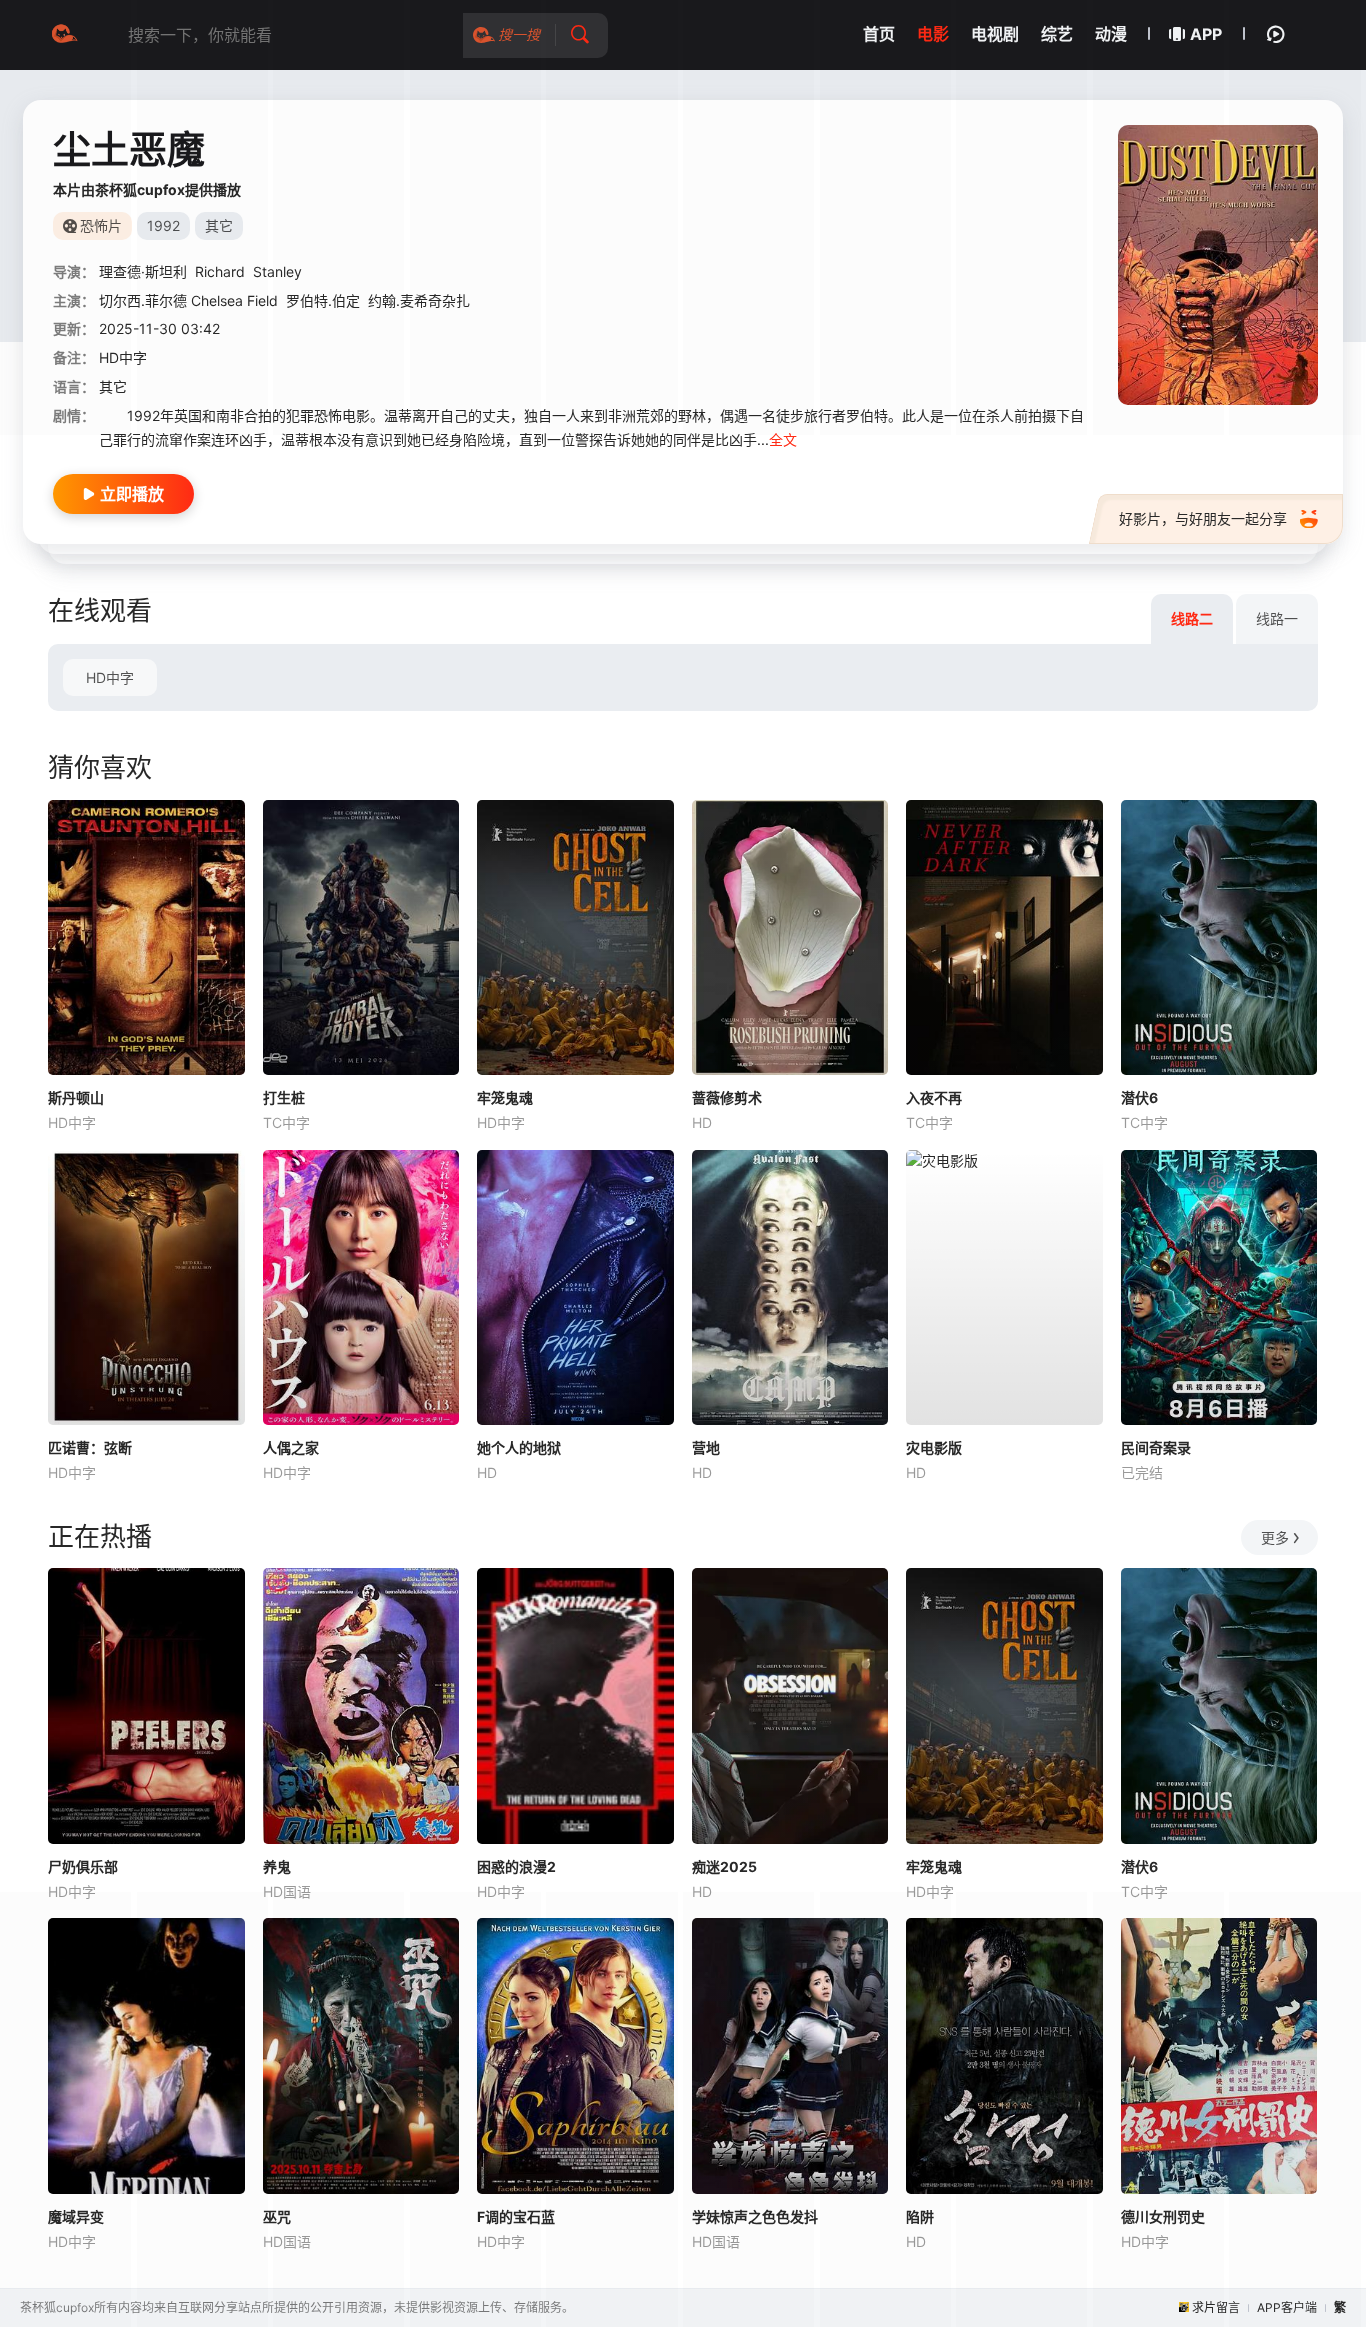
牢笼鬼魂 (505, 1097)
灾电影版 (934, 1447)
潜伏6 (1139, 1097)
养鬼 (277, 1866)
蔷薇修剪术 (727, 1097)
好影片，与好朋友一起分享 (1203, 518)
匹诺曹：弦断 (90, 1447)
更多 (1275, 1537)
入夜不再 (934, 1097)
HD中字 (110, 677)
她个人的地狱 (519, 1447)
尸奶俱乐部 (83, 1866)
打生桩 (284, 1097)
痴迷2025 (724, 1866)
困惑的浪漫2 (516, 1866)
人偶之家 (291, 1447)
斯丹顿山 (76, 1097)
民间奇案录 (1156, 1447)
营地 (706, 1447)
